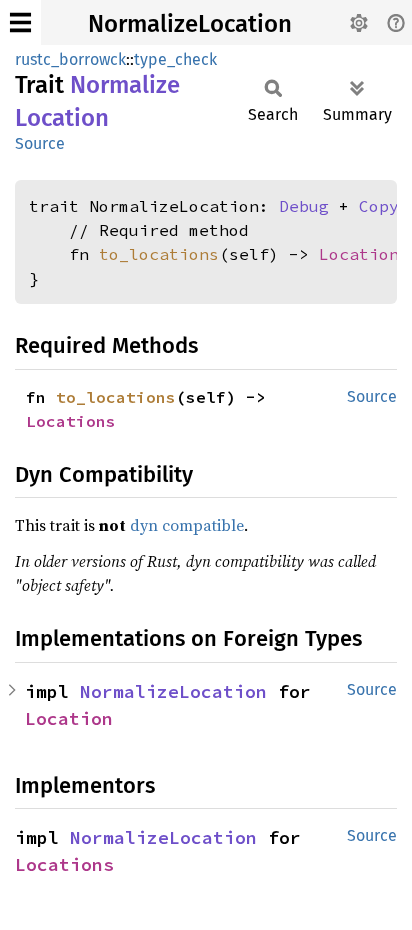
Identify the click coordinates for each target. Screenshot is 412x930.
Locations (364, 254)
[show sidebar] (20, 22)
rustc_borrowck (70, 59)
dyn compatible (187, 525)
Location (69, 718)
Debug (304, 206)
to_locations (159, 254)
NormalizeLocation (190, 24)
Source (40, 143)
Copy (379, 206)
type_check (175, 59)
